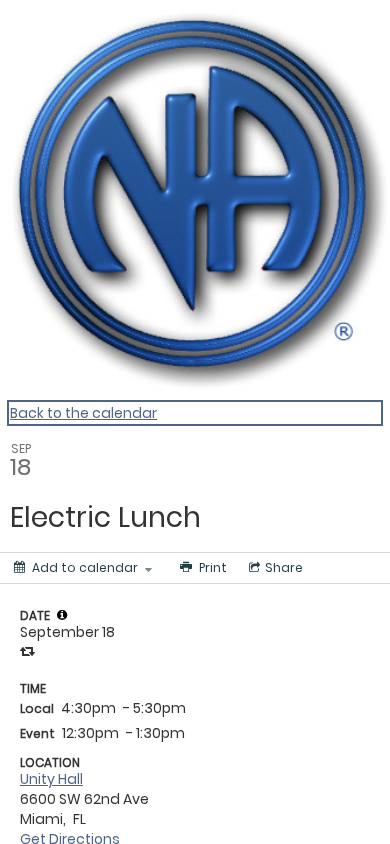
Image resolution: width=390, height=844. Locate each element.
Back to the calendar (83, 413)
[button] (62, 615)
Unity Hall (51, 779)
